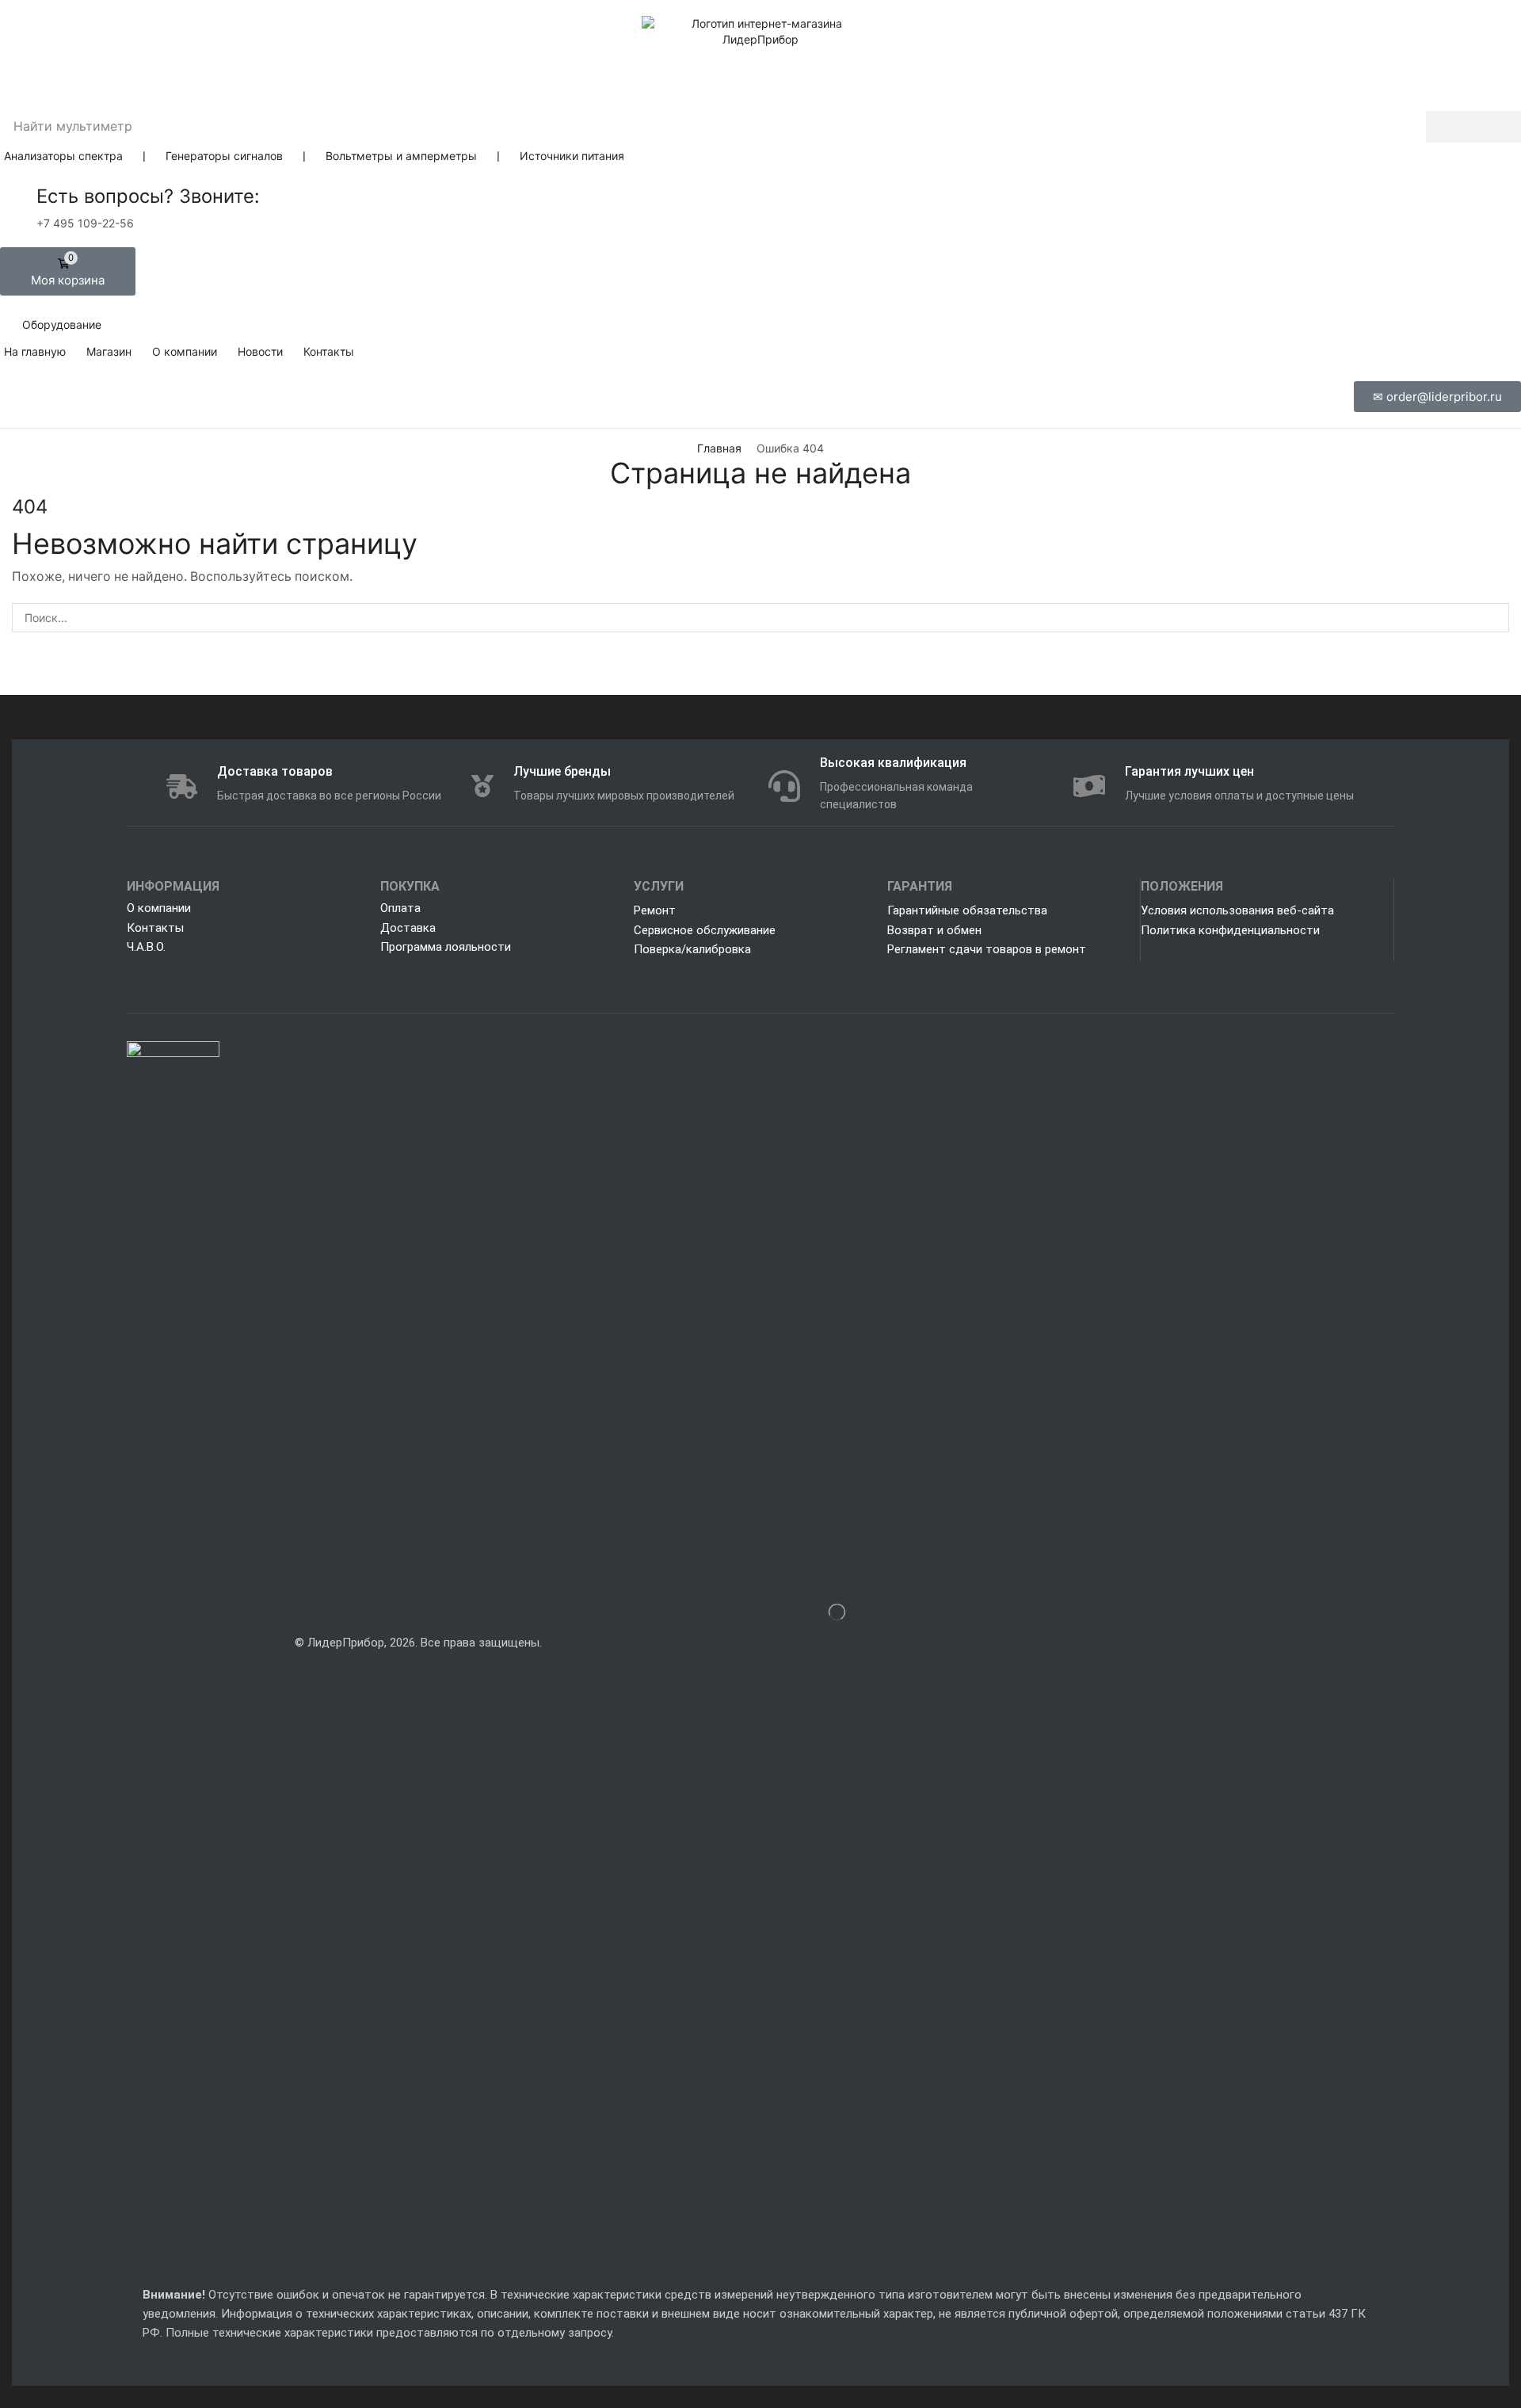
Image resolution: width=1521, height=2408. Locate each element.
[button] (68, 271)
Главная (719, 448)
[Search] (1473, 127)
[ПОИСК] (1494, 618)
